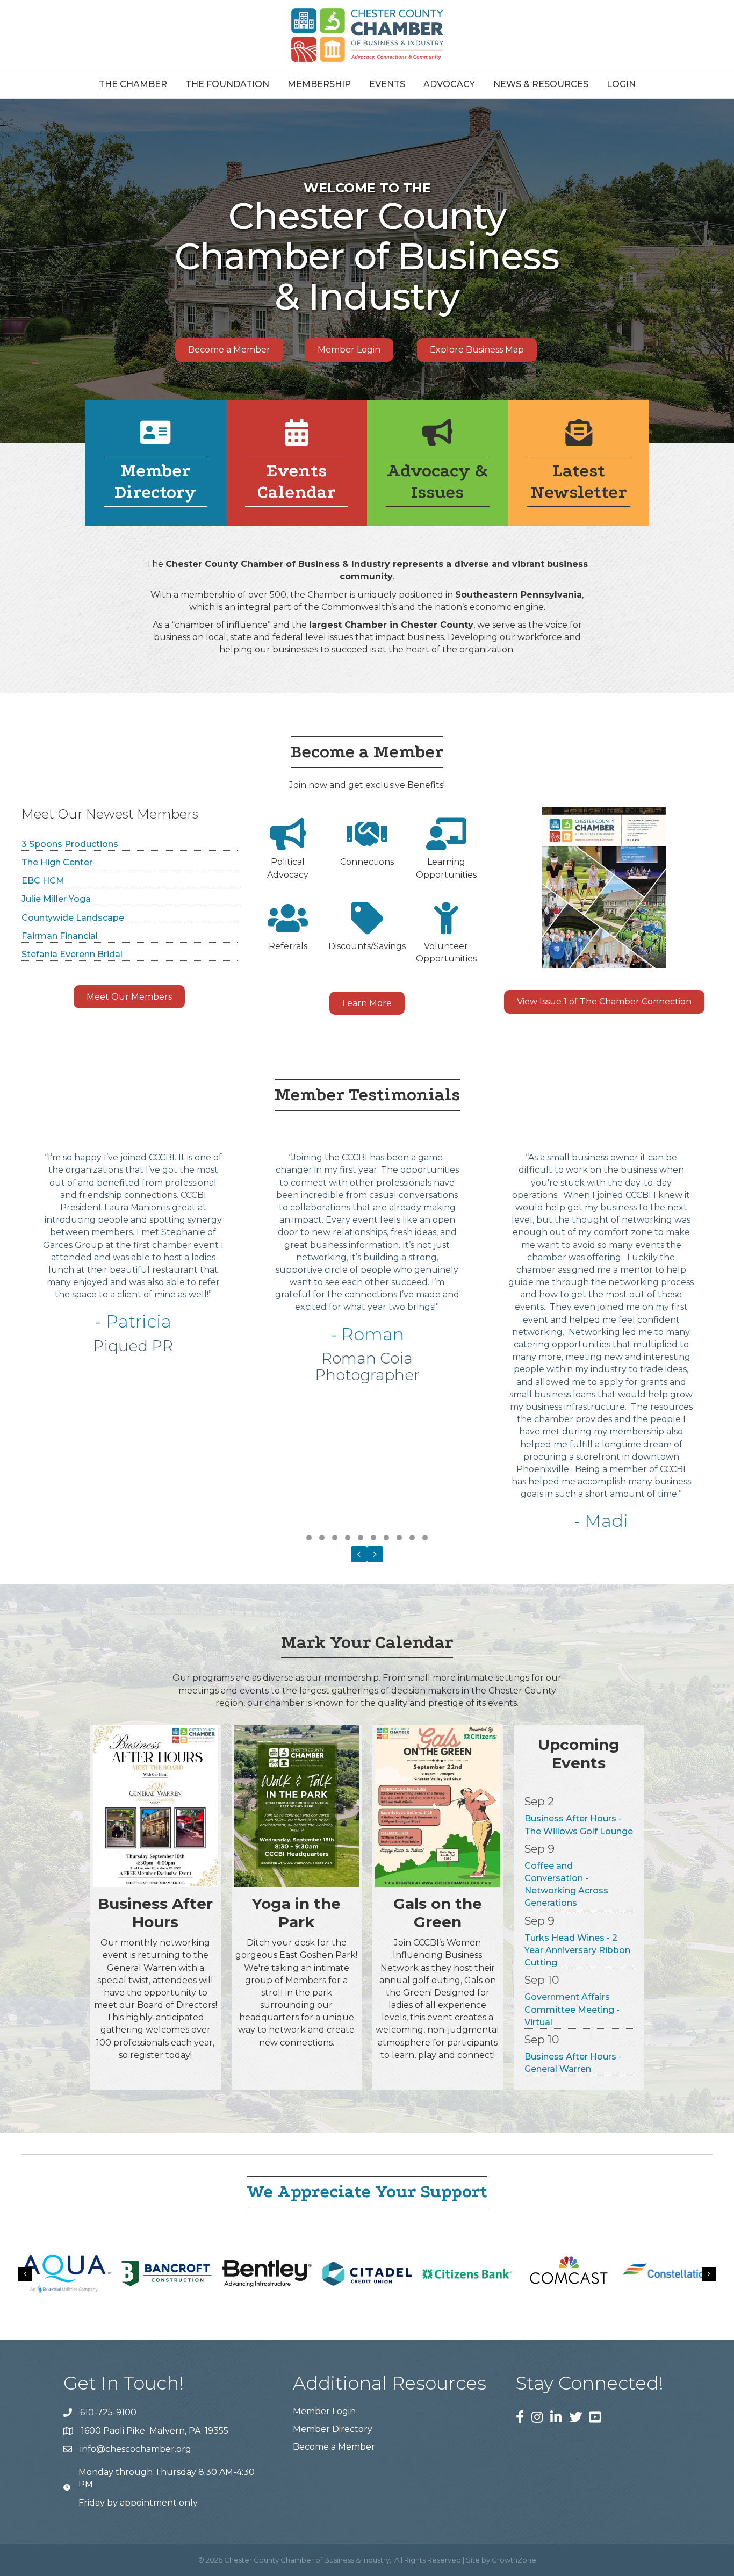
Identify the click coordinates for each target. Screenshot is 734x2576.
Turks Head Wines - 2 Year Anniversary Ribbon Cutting (577, 1950)
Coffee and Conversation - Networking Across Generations (566, 1885)
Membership (319, 84)
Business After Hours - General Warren (573, 2063)
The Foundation (227, 84)
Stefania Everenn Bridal (72, 954)
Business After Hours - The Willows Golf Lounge (579, 1825)
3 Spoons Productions (70, 844)
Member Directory (333, 2429)
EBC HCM (43, 881)
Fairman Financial (60, 936)
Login (621, 84)
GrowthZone (514, 2560)
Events (387, 84)
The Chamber (133, 84)
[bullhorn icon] (437, 439)
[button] (309, 1538)
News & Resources (541, 84)
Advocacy (449, 84)
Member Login (324, 2411)
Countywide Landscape (73, 918)
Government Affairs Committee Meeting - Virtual (572, 2009)
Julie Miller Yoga (56, 899)
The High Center (57, 862)
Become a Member (334, 2447)
